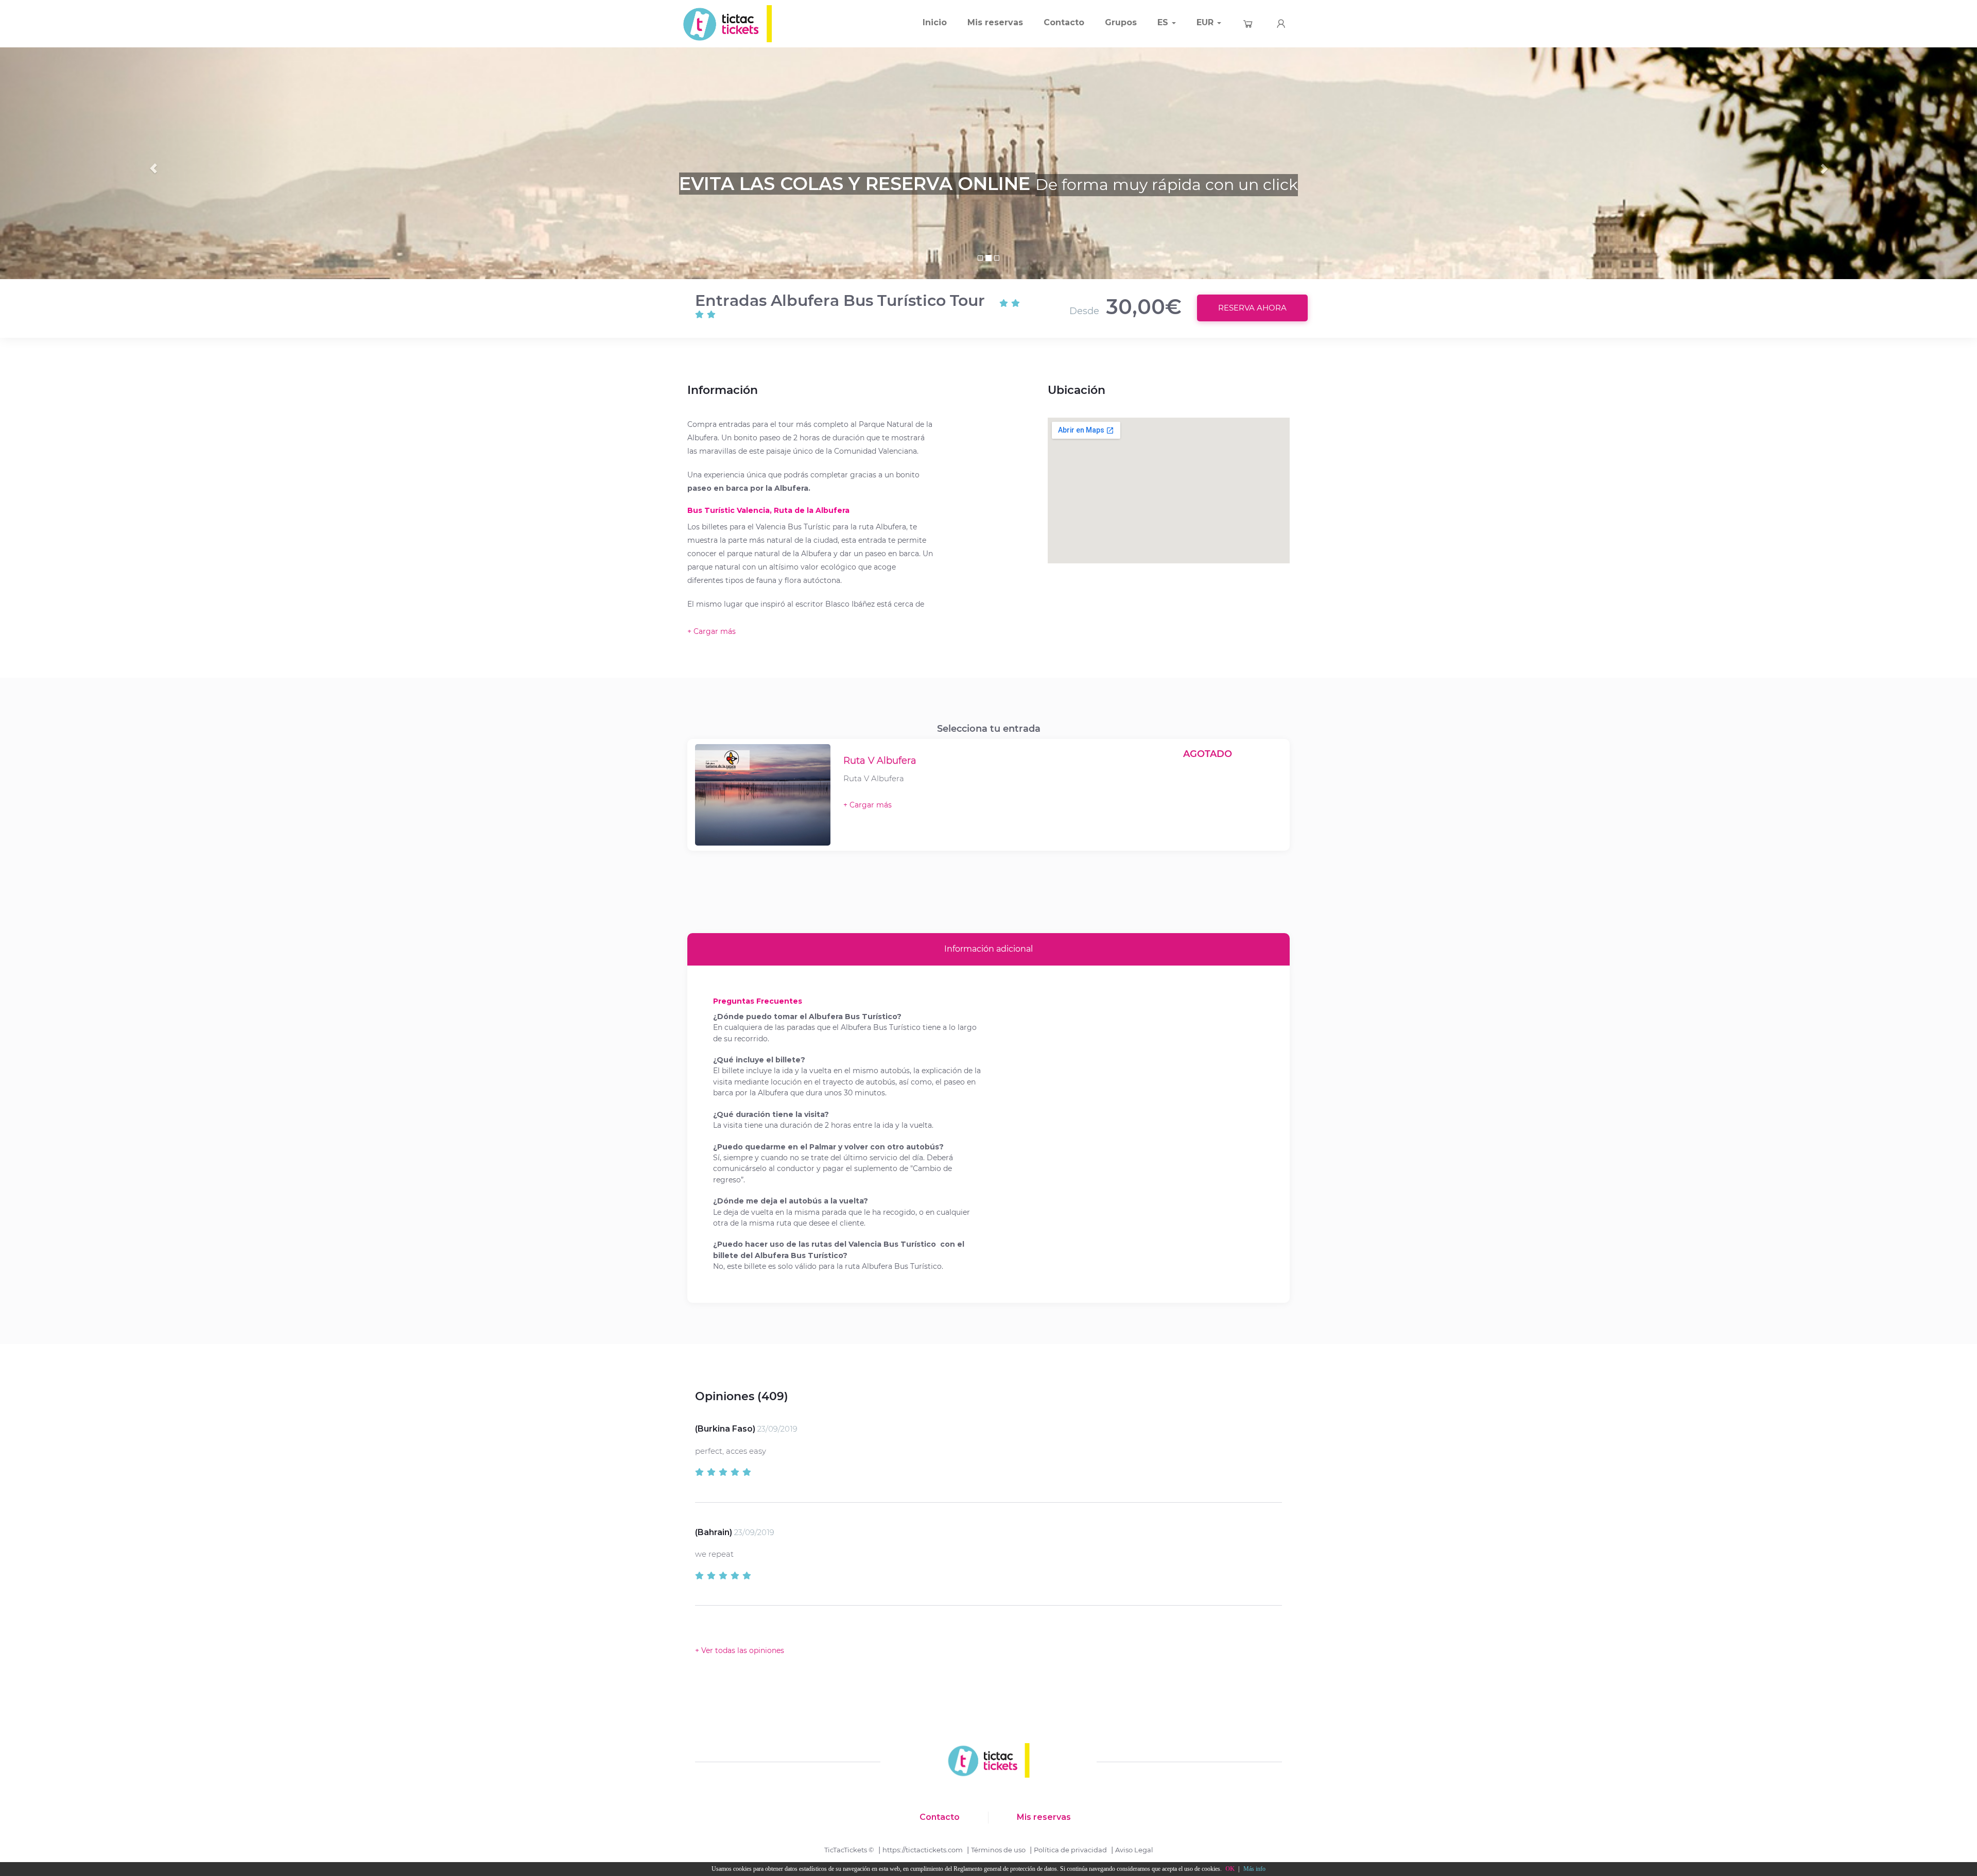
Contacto (1064, 22)
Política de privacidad (1070, 1850)
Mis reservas (995, 22)
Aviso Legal (1134, 1850)
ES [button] (1164, 22)
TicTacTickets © (849, 1850)
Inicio (935, 22)
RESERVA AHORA (1252, 308)
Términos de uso (998, 1850)
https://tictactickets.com (923, 1850)
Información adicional (989, 949)
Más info (1254, 1869)
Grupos (1121, 22)
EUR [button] (1206, 22)
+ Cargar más (868, 805)
